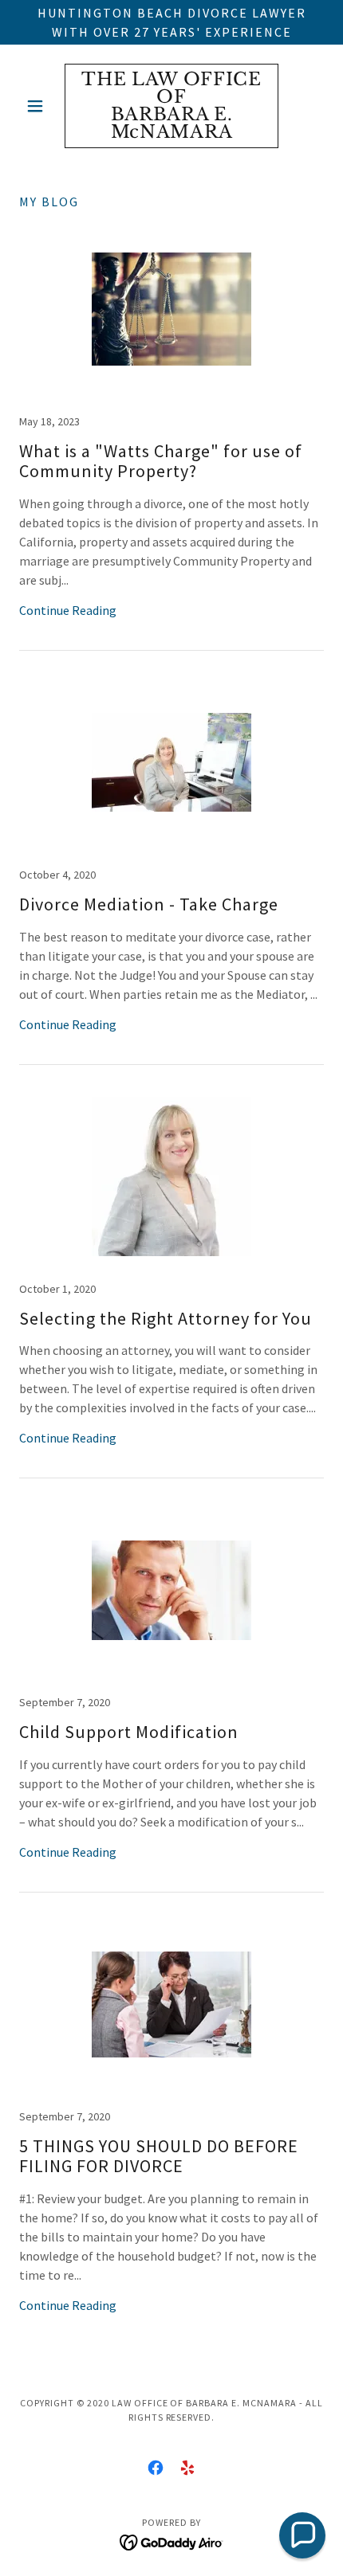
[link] (171, 106)
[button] (42, 106)
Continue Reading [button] (68, 610)
